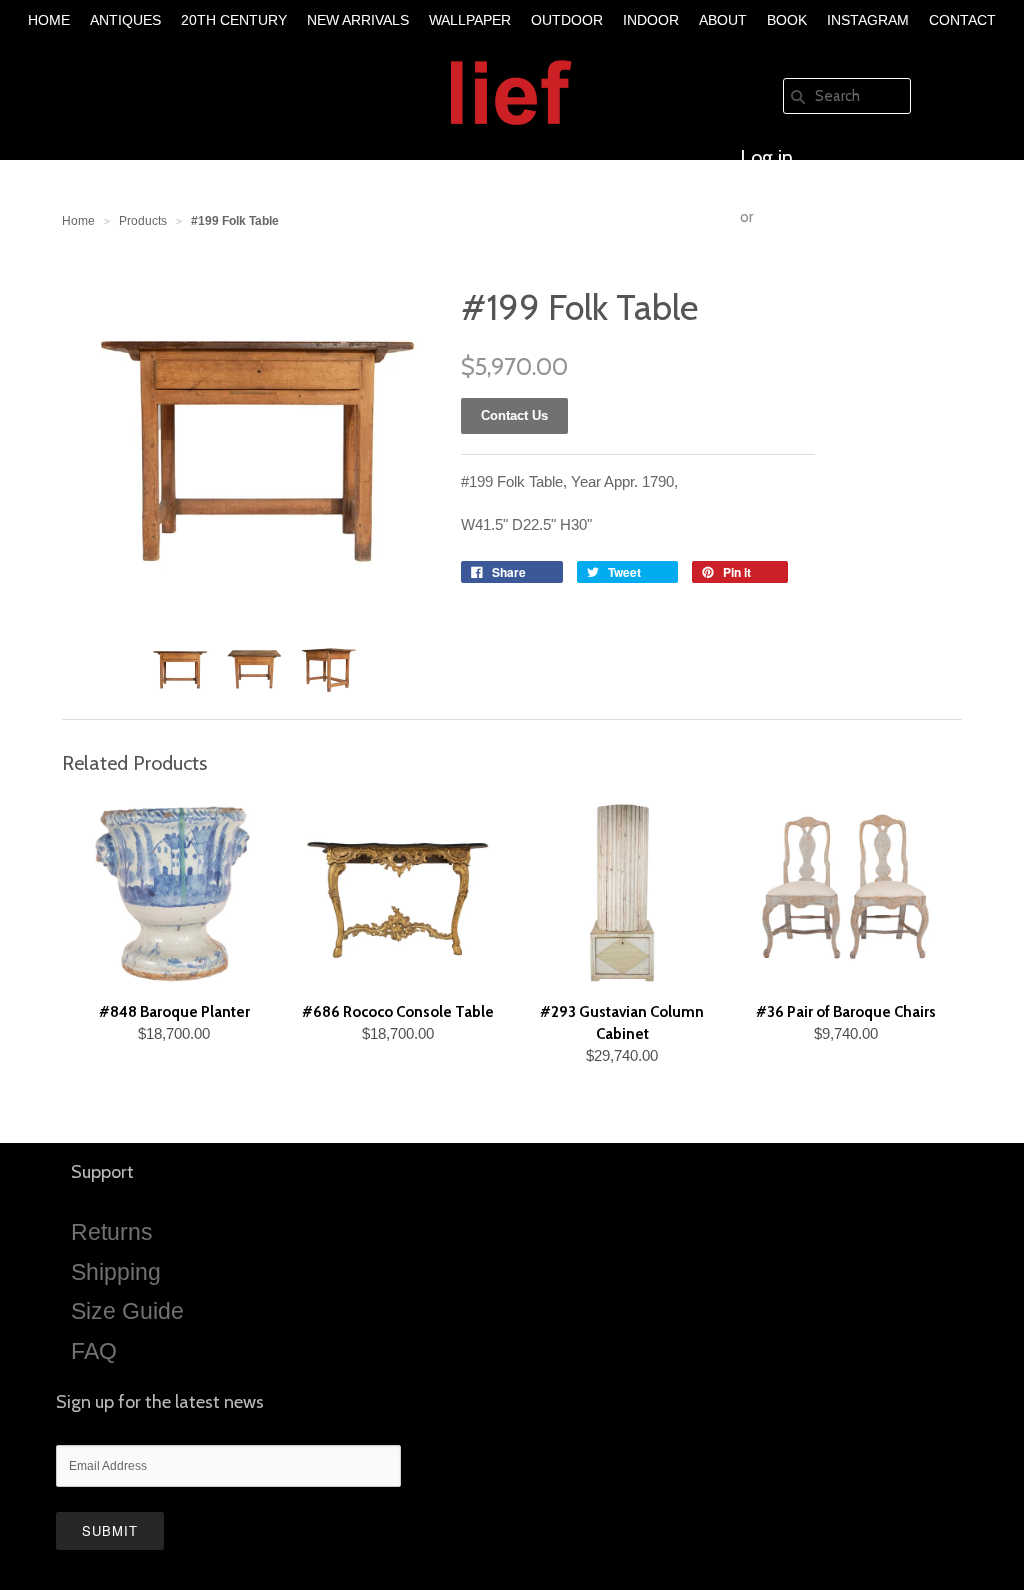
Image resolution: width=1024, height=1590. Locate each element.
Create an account (818, 277)
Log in (766, 157)
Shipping (116, 1272)
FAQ (94, 1351)
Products (143, 221)
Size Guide (127, 1311)
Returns (112, 1232)
